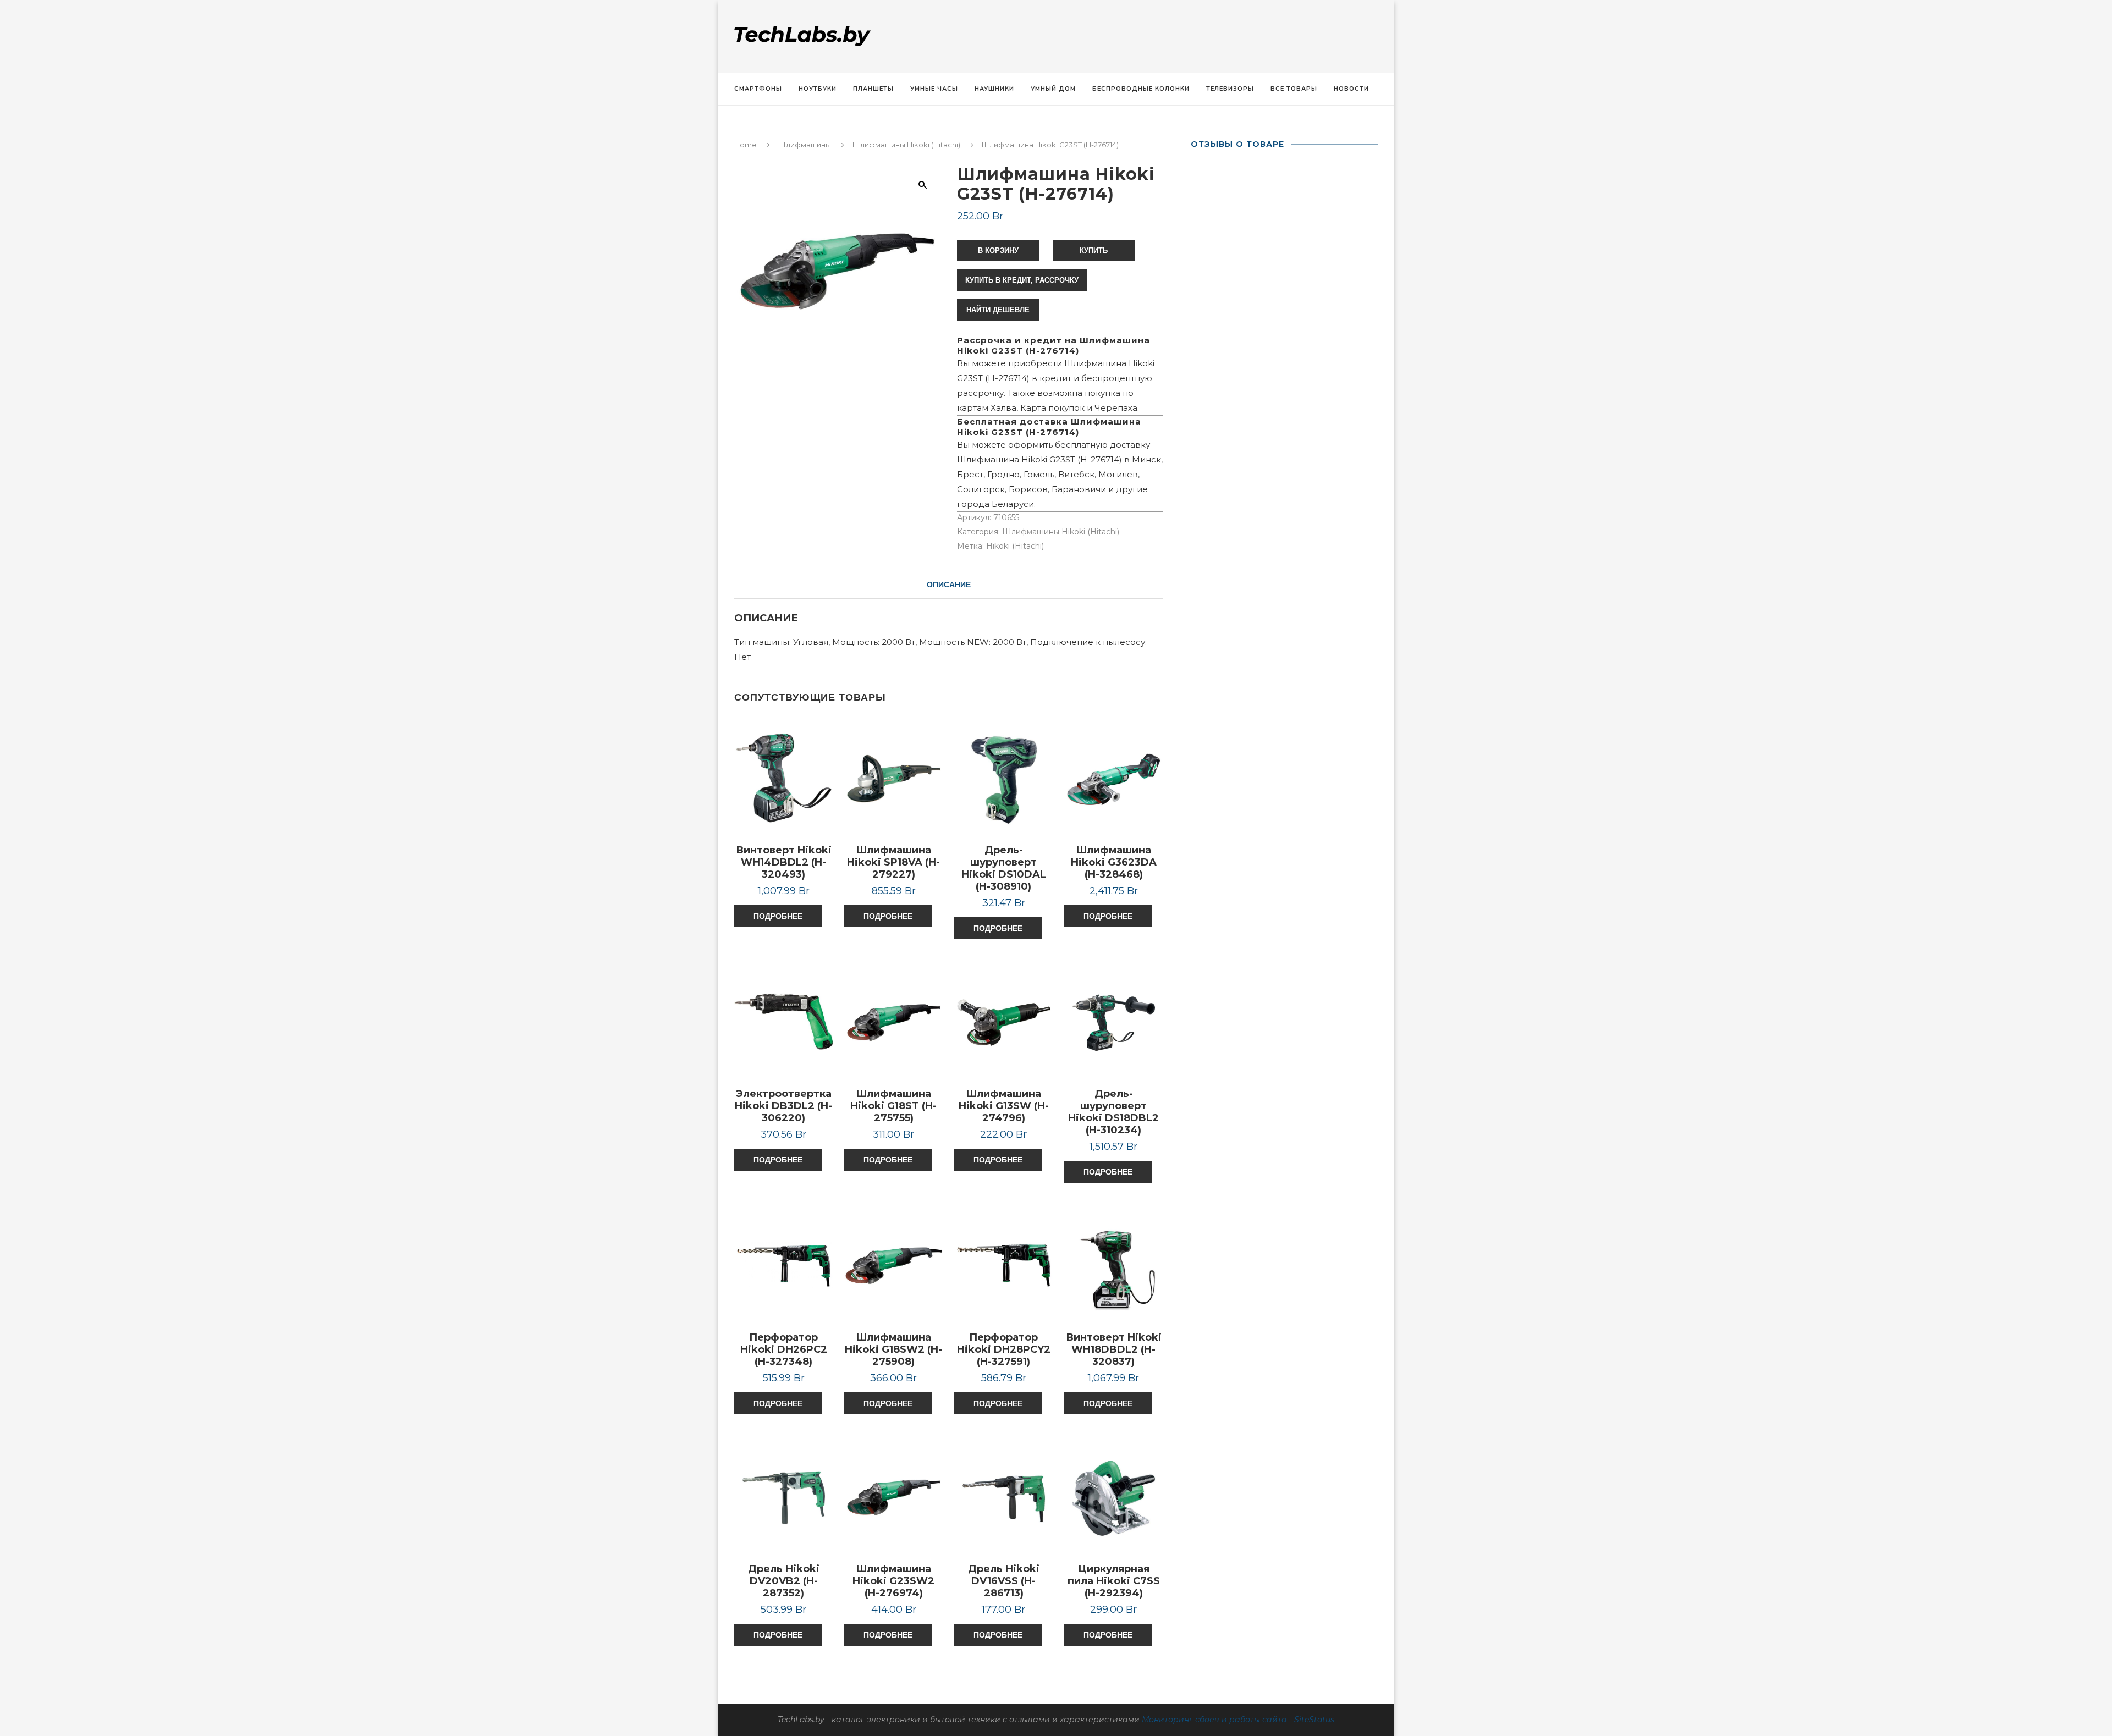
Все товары (1294, 89)
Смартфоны (758, 89)
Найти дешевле (998, 310)
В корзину (998, 250)
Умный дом (1053, 89)
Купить (1094, 250)
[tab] (949, 585)
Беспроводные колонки (1141, 89)
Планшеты (873, 89)
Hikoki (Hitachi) (1015, 546)
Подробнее (778, 916)
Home (746, 145)
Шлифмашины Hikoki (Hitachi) (906, 145)
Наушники (994, 89)
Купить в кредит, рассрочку (1022, 280)
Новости (1351, 89)
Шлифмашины (805, 145)
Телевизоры (1230, 89)
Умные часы (934, 89)
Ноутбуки (818, 89)
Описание (949, 585)
